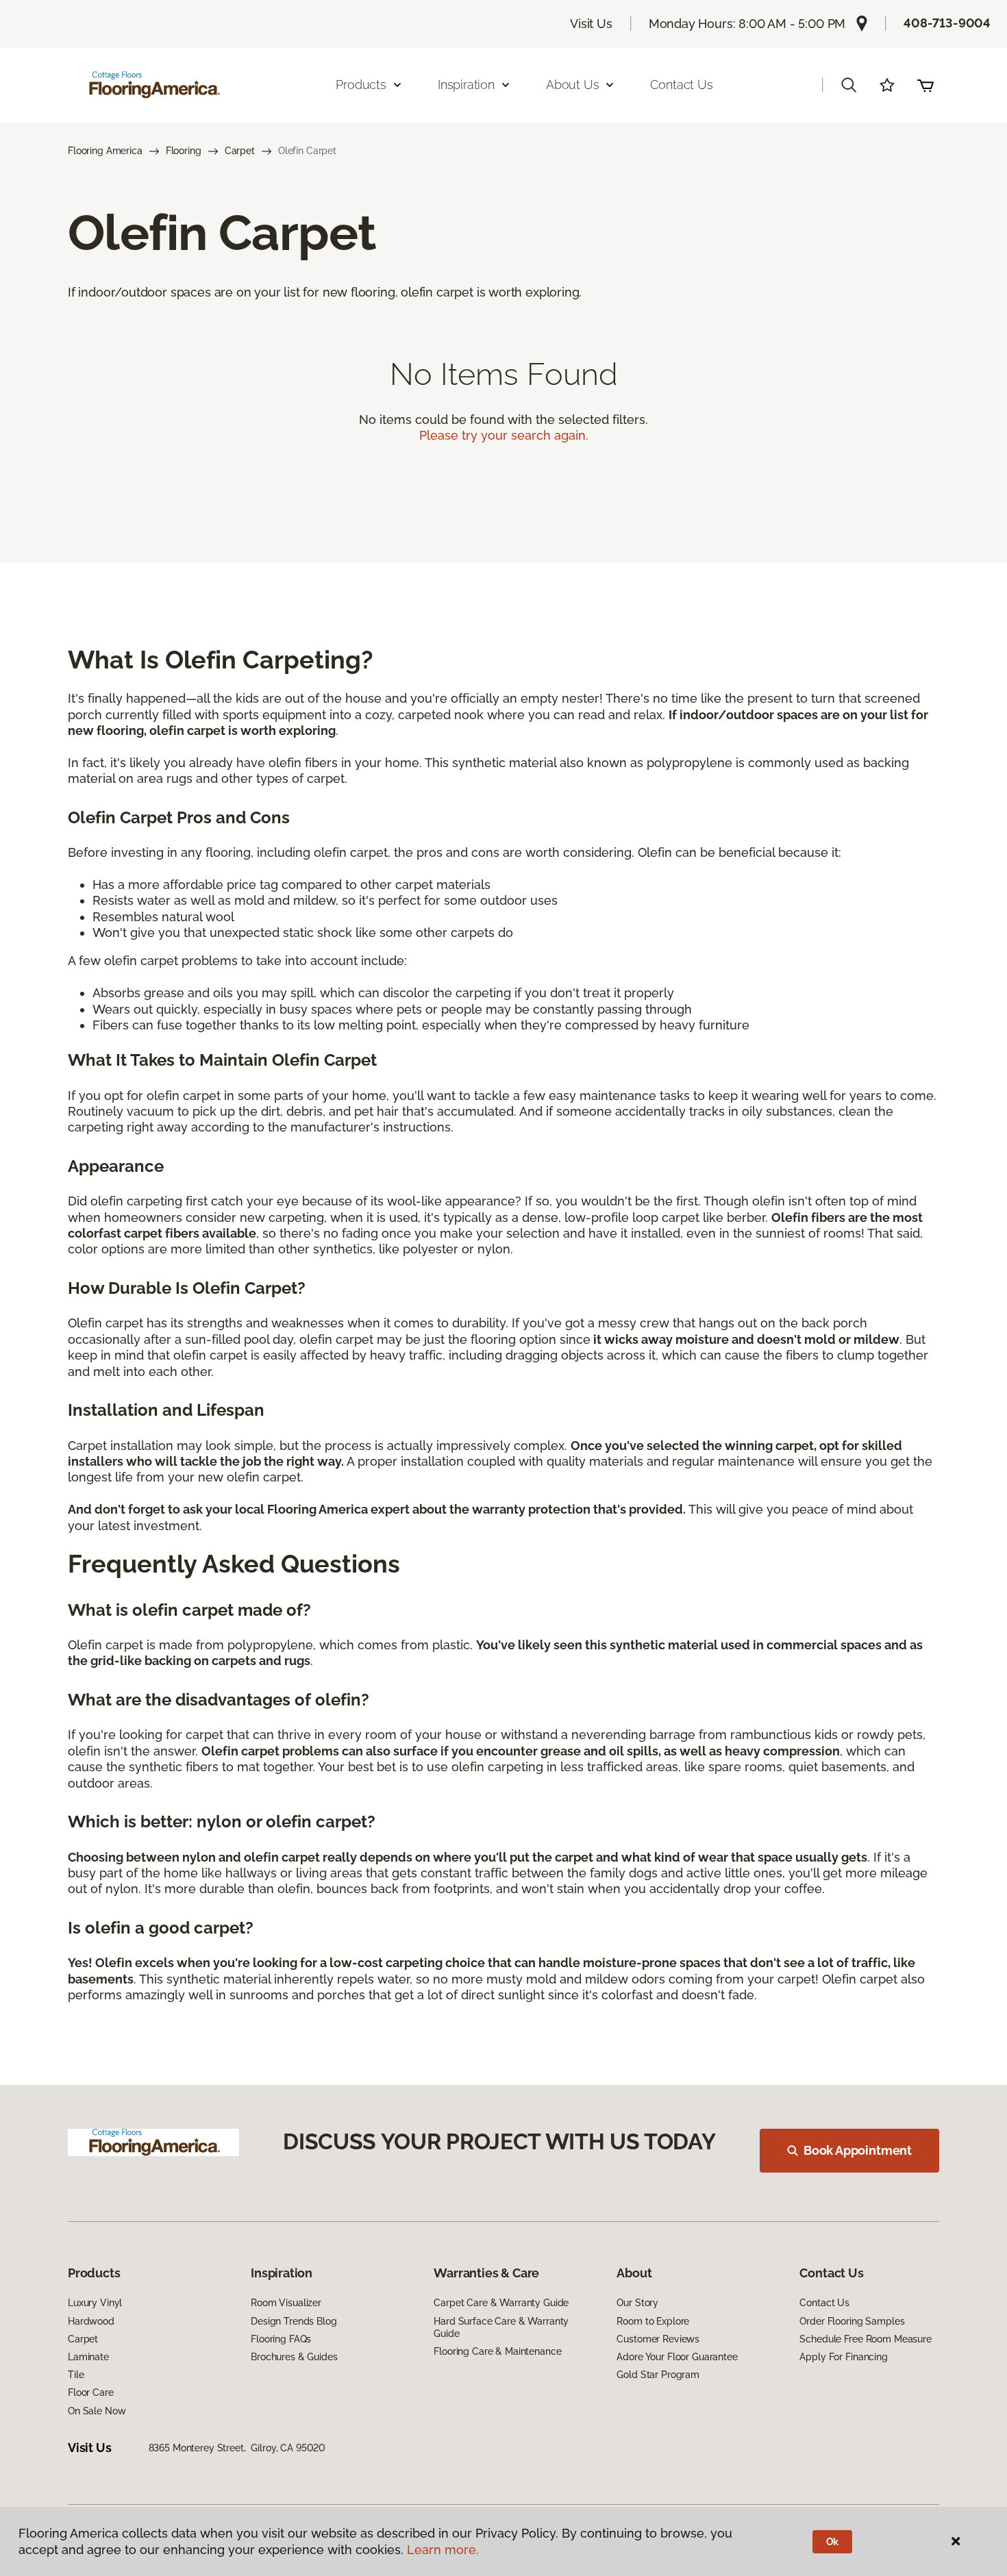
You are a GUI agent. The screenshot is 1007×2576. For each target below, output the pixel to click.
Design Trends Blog (294, 2321)
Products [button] (361, 85)
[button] (849, 85)
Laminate (88, 2357)
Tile (76, 2375)
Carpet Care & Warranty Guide (501, 2303)
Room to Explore (653, 2321)
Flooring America (105, 151)
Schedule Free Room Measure (865, 2339)
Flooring (184, 151)
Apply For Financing (843, 2357)
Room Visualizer (286, 2303)
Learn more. (443, 2550)
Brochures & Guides (294, 2357)
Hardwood (91, 2321)
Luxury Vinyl (95, 2303)
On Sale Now (97, 2411)
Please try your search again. (504, 435)
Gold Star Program (658, 2375)
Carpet (240, 151)
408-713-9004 (947, 23)
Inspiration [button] (466, 85)
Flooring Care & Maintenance (497, 2351)
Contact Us (681, 85)
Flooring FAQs (281, 2339)
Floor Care (91, 2392)
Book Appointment (858, 2150)
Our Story (637, 2303)
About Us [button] (573, 85)
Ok (833, 2542)
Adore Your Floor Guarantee (677, 2357)
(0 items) (925, 85)
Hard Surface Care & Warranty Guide (501, 2327)
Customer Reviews (658, 2339)
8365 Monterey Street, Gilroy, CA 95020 (237, 2448)
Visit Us (591, 24)
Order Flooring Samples (852, 2321)
